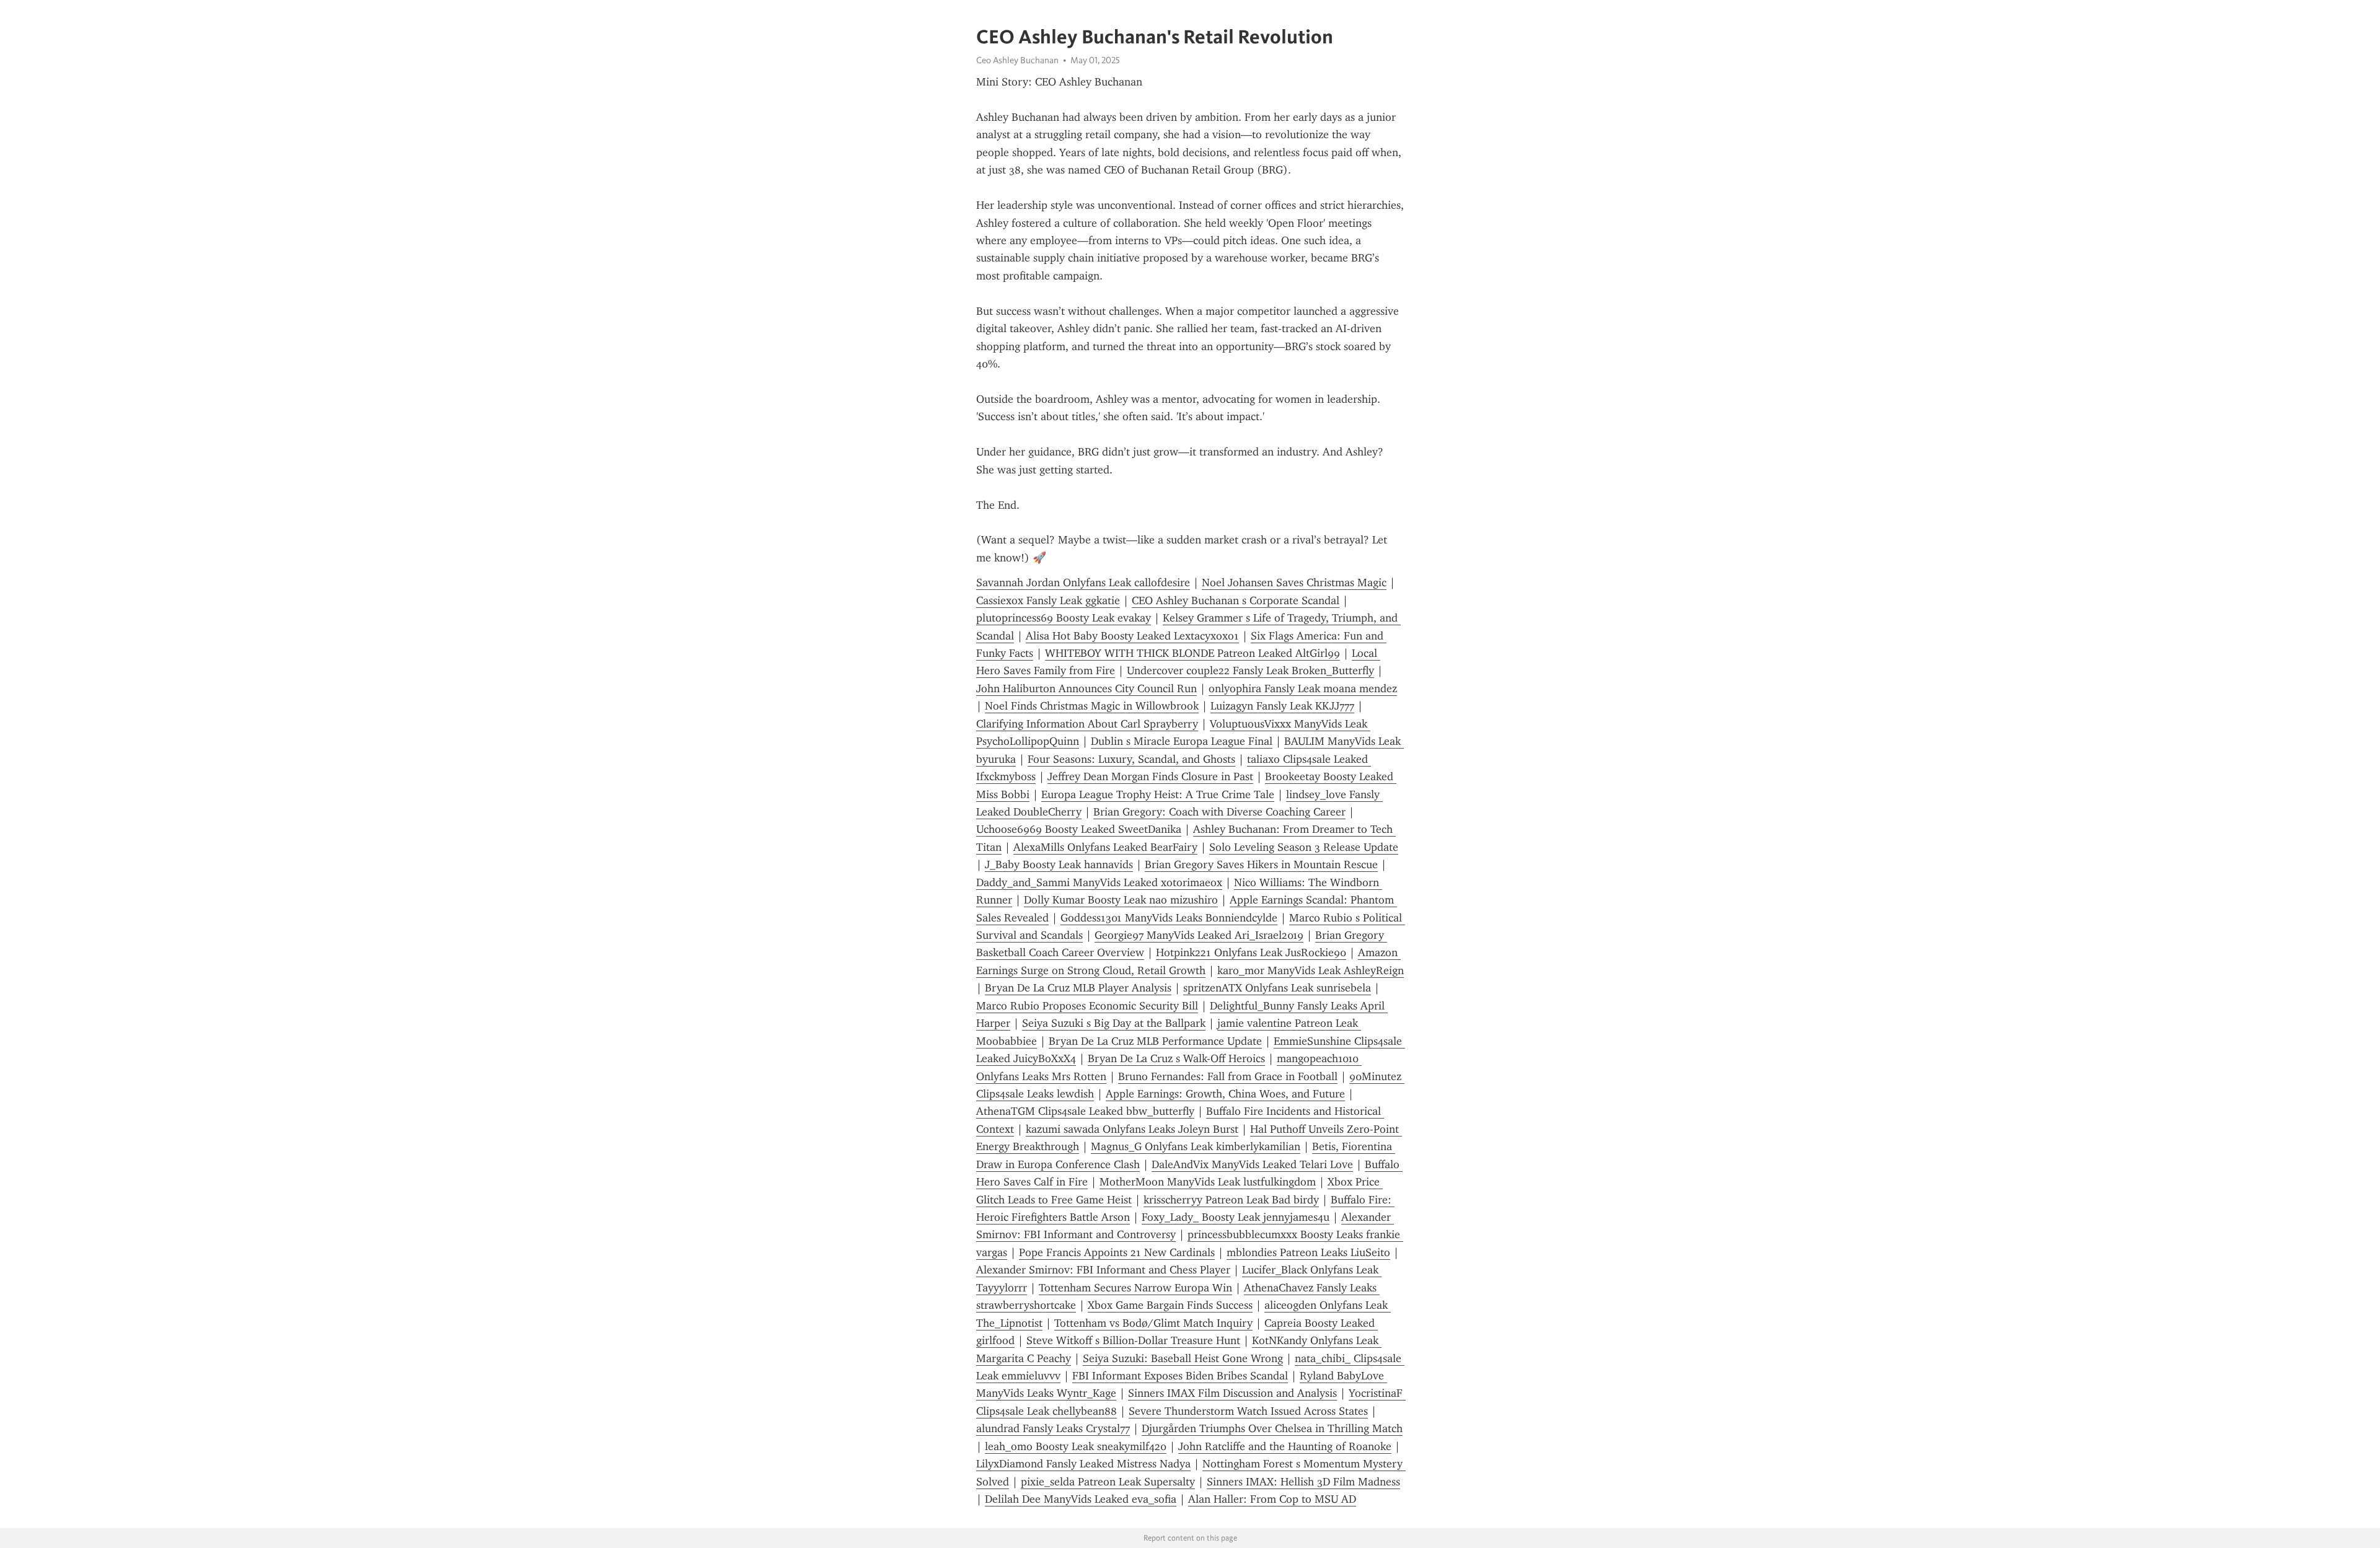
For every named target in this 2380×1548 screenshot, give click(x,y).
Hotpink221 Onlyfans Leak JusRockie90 (1251, 952)
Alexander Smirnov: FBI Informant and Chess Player (1103, 1270)
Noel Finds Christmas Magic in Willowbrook (1092, 706)
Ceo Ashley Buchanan (1017, 60)
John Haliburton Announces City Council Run (1086, 688)
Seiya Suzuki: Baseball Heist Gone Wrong (1183, 1358)
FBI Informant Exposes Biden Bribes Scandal (1180, 1376)
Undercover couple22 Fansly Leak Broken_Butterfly (1250, 671)
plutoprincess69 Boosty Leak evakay (1064, 618)
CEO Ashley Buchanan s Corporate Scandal (1236, 600)
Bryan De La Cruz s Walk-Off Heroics (1176, 1058)
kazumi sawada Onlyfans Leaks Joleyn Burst (1132, 1129)
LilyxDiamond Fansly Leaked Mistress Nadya (1083, 1464)
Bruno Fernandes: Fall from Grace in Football (1228, 1076)
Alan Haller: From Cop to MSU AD (1272, 1499)
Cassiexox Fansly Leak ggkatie (1048, 600)
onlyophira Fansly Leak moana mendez (1303, 688)
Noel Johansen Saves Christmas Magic (1294, 583)
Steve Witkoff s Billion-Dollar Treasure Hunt (1133, 1340)
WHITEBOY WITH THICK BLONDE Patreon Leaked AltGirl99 (1192, 653)
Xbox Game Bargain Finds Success (1170, 1305)
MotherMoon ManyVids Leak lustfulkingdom (1208, 1182)
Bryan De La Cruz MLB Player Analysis (1078, 988)
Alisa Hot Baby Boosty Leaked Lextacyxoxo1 (1132, 636)
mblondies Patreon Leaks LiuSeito (1308, 1252)
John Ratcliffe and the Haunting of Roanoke (1285, 1446)
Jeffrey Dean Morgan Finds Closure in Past (1150, 776)
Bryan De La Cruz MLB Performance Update (1155, 1041)
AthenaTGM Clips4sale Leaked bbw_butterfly (1085, 1111)
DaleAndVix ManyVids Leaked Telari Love (1252, 1164)
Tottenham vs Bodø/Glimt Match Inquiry (1153, 1323)
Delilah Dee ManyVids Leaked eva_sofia (1081, 1499)
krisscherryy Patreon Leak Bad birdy (1231, 1200)
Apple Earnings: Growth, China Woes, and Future (1225, 1094)
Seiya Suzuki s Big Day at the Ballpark (1114, 1023)
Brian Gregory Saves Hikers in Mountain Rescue (1261, 864)
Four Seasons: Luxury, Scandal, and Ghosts (1131, 759)
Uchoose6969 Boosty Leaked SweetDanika (1079, 829)
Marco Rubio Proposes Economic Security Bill (1087, 1006)
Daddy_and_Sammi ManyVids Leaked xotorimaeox (1099, 882)
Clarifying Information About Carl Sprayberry (1087, 724)
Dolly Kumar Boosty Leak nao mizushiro (1121, 900)
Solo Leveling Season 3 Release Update (1304, 847)
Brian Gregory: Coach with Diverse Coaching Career (1219, 812)
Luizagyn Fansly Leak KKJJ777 (1282, 706)
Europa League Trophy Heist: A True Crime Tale (1158, 794)
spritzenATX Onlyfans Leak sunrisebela (1277, 988)
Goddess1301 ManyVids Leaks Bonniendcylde (1169, 918)
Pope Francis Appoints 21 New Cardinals (1117, 1252)
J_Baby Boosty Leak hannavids (1059, 864)
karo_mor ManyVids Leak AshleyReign (1311, 970)
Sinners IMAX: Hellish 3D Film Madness (1303, 1482)
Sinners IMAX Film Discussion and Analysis (1232, 1393)
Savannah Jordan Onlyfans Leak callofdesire (1083, 583)
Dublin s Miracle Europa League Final (1182, 741)
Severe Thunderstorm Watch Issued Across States (1248, 1411)
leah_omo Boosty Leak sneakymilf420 (1076, 1446)
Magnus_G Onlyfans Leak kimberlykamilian (1196, 1146)
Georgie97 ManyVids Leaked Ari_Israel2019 (1199, 935)
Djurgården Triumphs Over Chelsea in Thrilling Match (1272, 1428)
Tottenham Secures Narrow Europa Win (1135, 1288)
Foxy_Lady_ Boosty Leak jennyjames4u (1236, 1217)
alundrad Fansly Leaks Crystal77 (1053, 1428)
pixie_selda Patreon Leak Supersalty (1108, 1482)
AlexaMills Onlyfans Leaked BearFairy (1105, 847)
